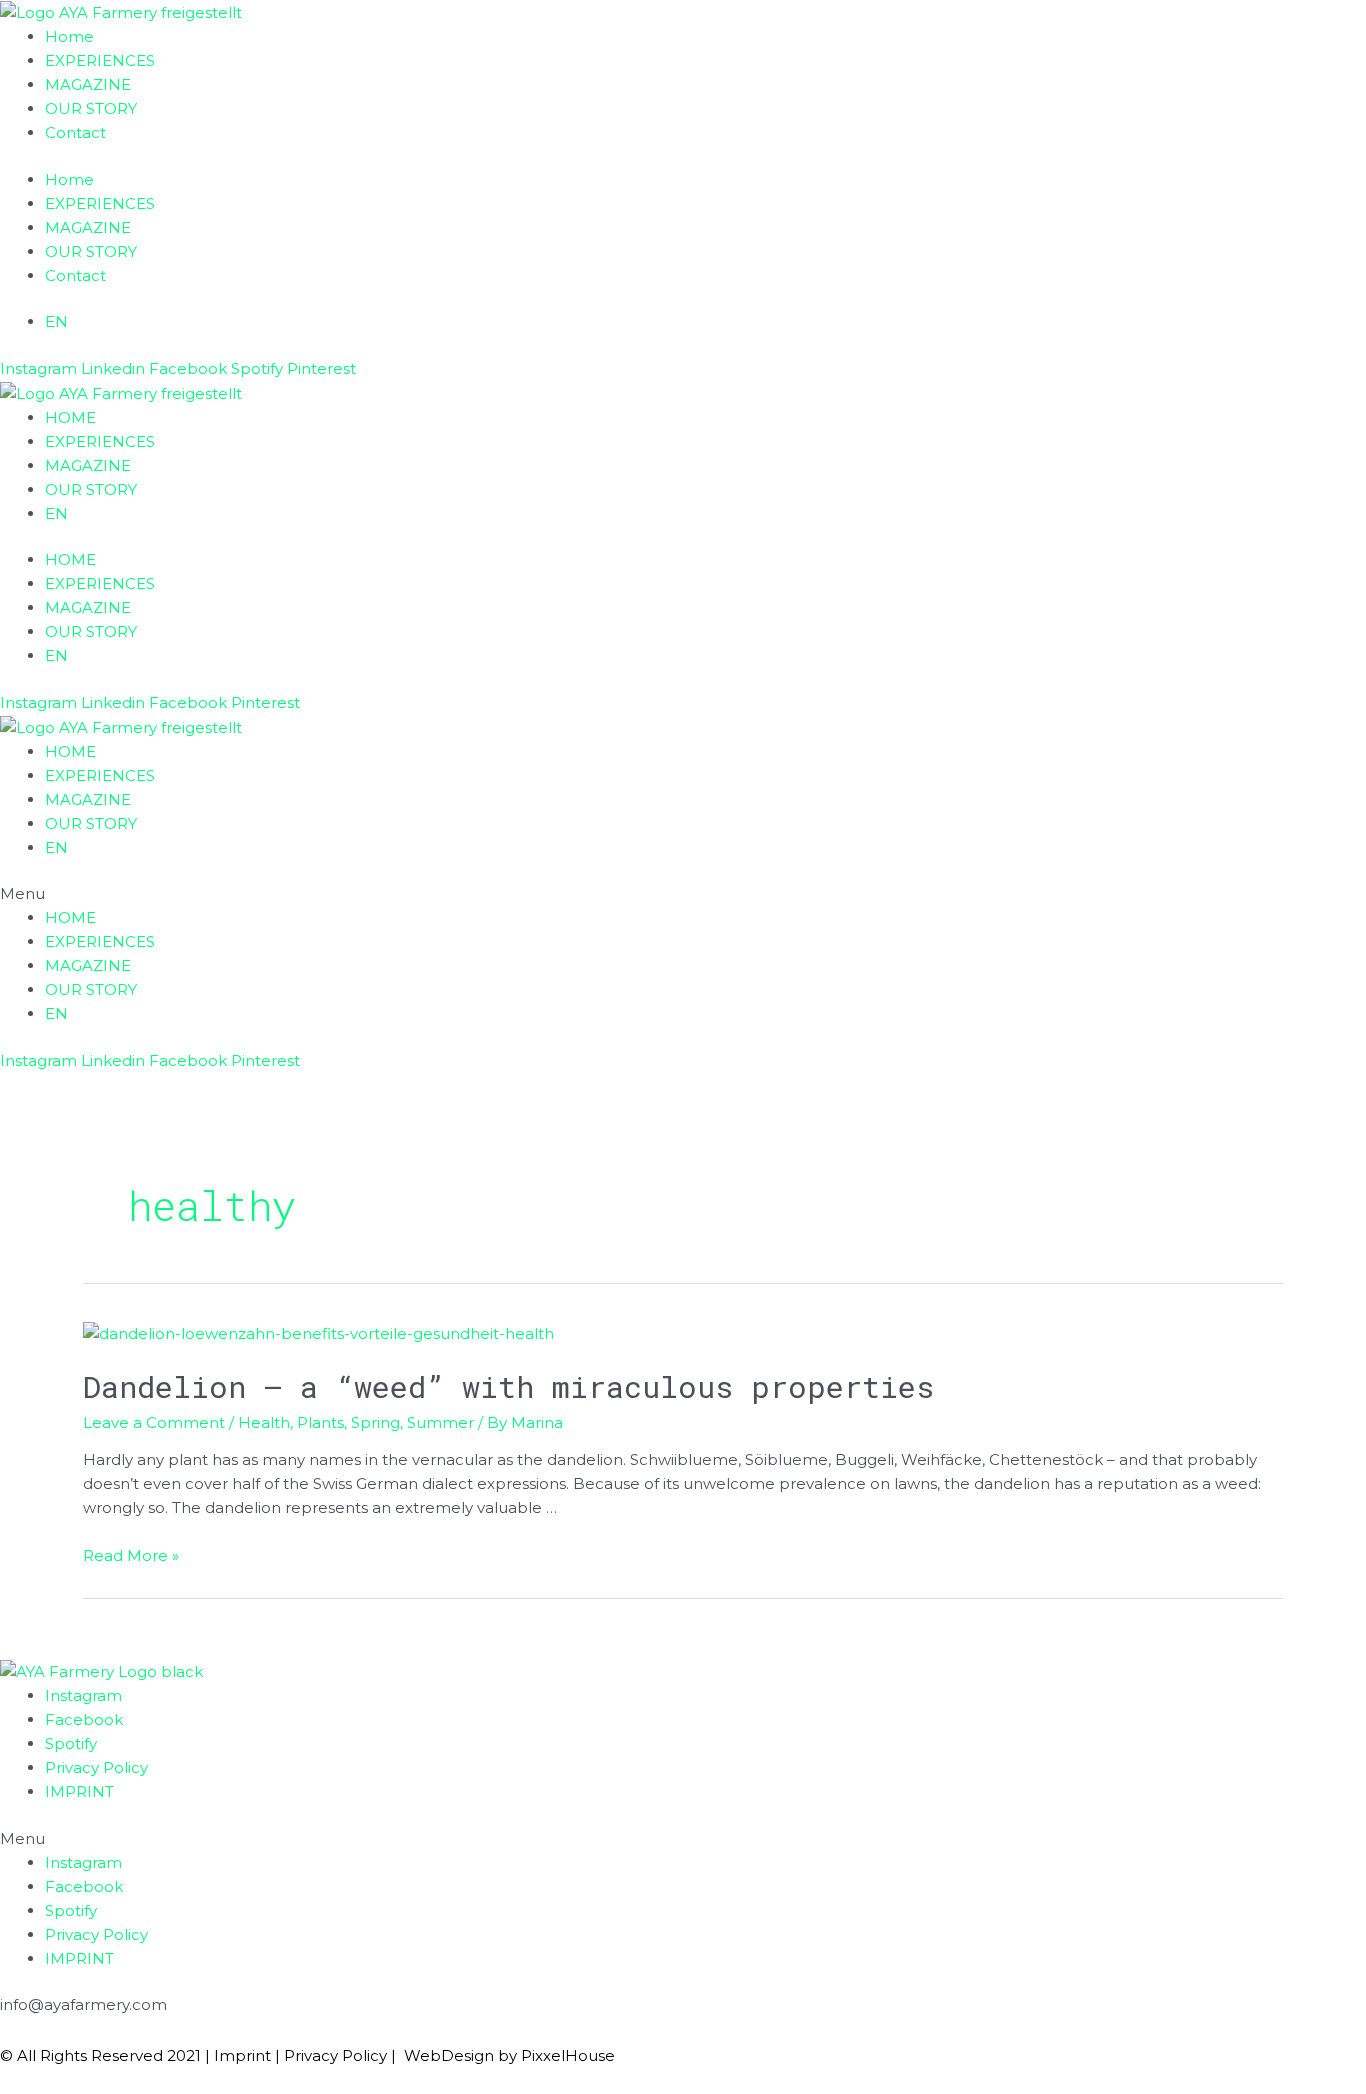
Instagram (83, 1695)
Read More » (131, 1555)
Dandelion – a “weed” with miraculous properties (508, 1386)
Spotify (71, 1743)
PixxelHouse (568, 2055)
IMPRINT (79, 1791)
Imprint (242, 2055)
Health (264, 1422)
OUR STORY (91, 108)
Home (69, 36)
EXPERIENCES (100, 60)
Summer (440, 1422)
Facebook (84, 1719)
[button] (683, 894)
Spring (375, 1422)
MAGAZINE (88, 84)
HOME (70, 417)
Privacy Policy (96, 1767)
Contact (75, 132)
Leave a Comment (154, 1422)
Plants (320, 1422)
